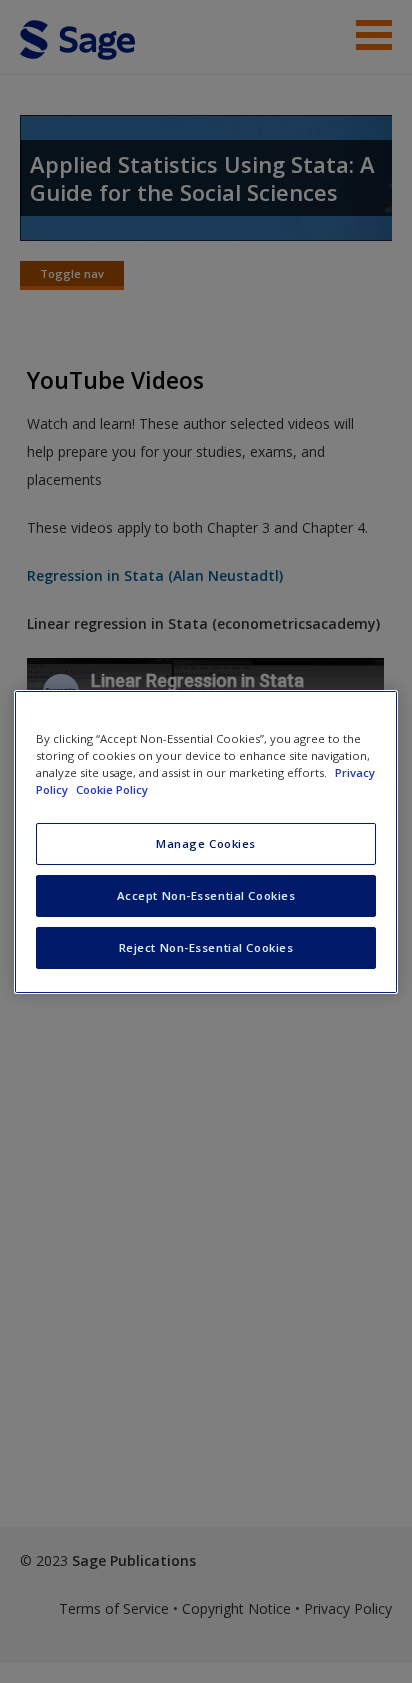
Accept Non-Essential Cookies (206, 895)
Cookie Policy (112, 789)
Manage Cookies (206, 843)
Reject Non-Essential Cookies (206, 947)
